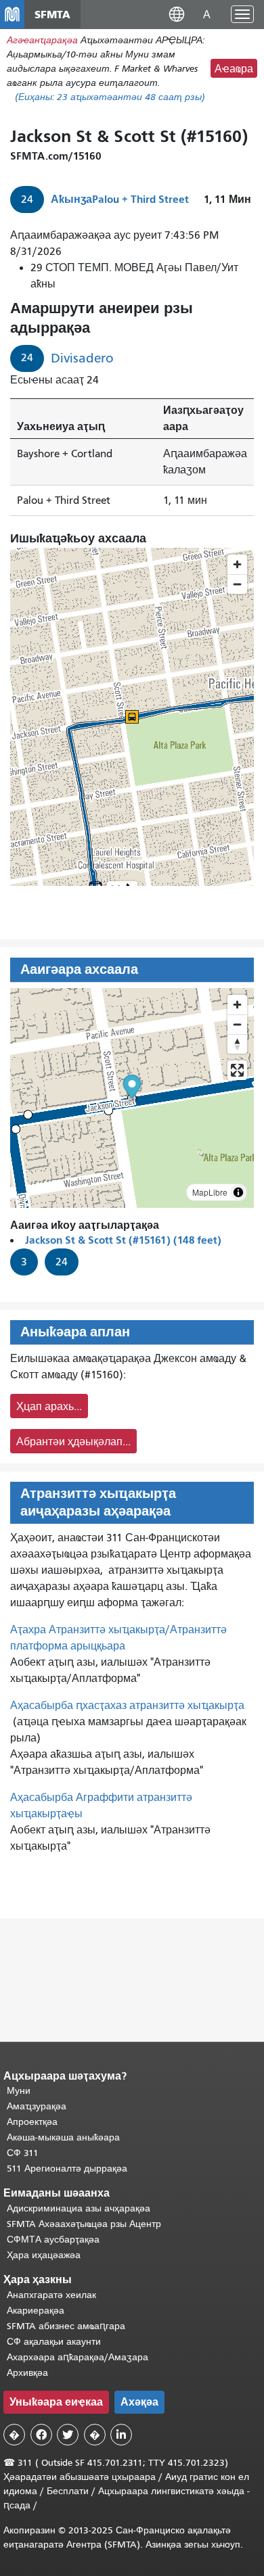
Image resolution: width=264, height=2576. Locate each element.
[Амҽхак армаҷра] (237, 1024)
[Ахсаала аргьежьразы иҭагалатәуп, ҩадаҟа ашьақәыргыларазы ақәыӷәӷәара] (237, 1044)
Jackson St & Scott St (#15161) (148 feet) (123, 1240)
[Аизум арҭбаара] (237, 1005)
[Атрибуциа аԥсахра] (238, 1192)
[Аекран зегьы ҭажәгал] (237, 1070)
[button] (177, 14)
